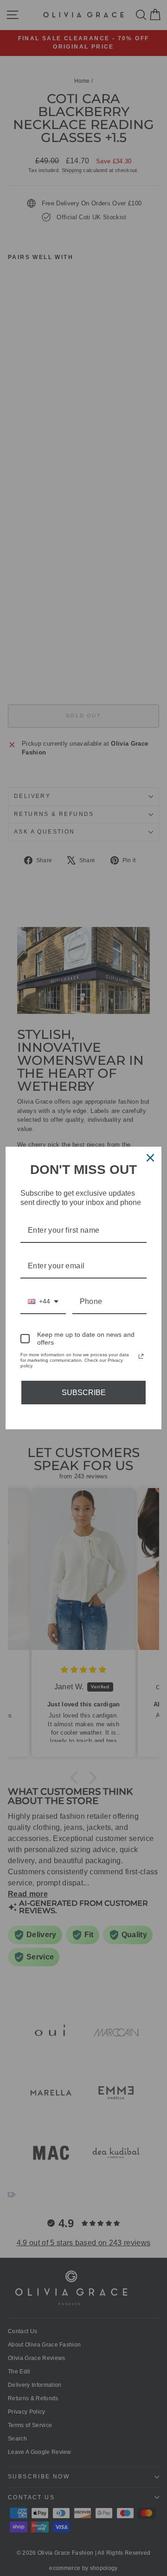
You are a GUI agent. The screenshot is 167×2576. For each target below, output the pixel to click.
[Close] (150, 1158)
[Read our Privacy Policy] (141, 1356)
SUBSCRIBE (84, 1393)
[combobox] (43, 1302)
